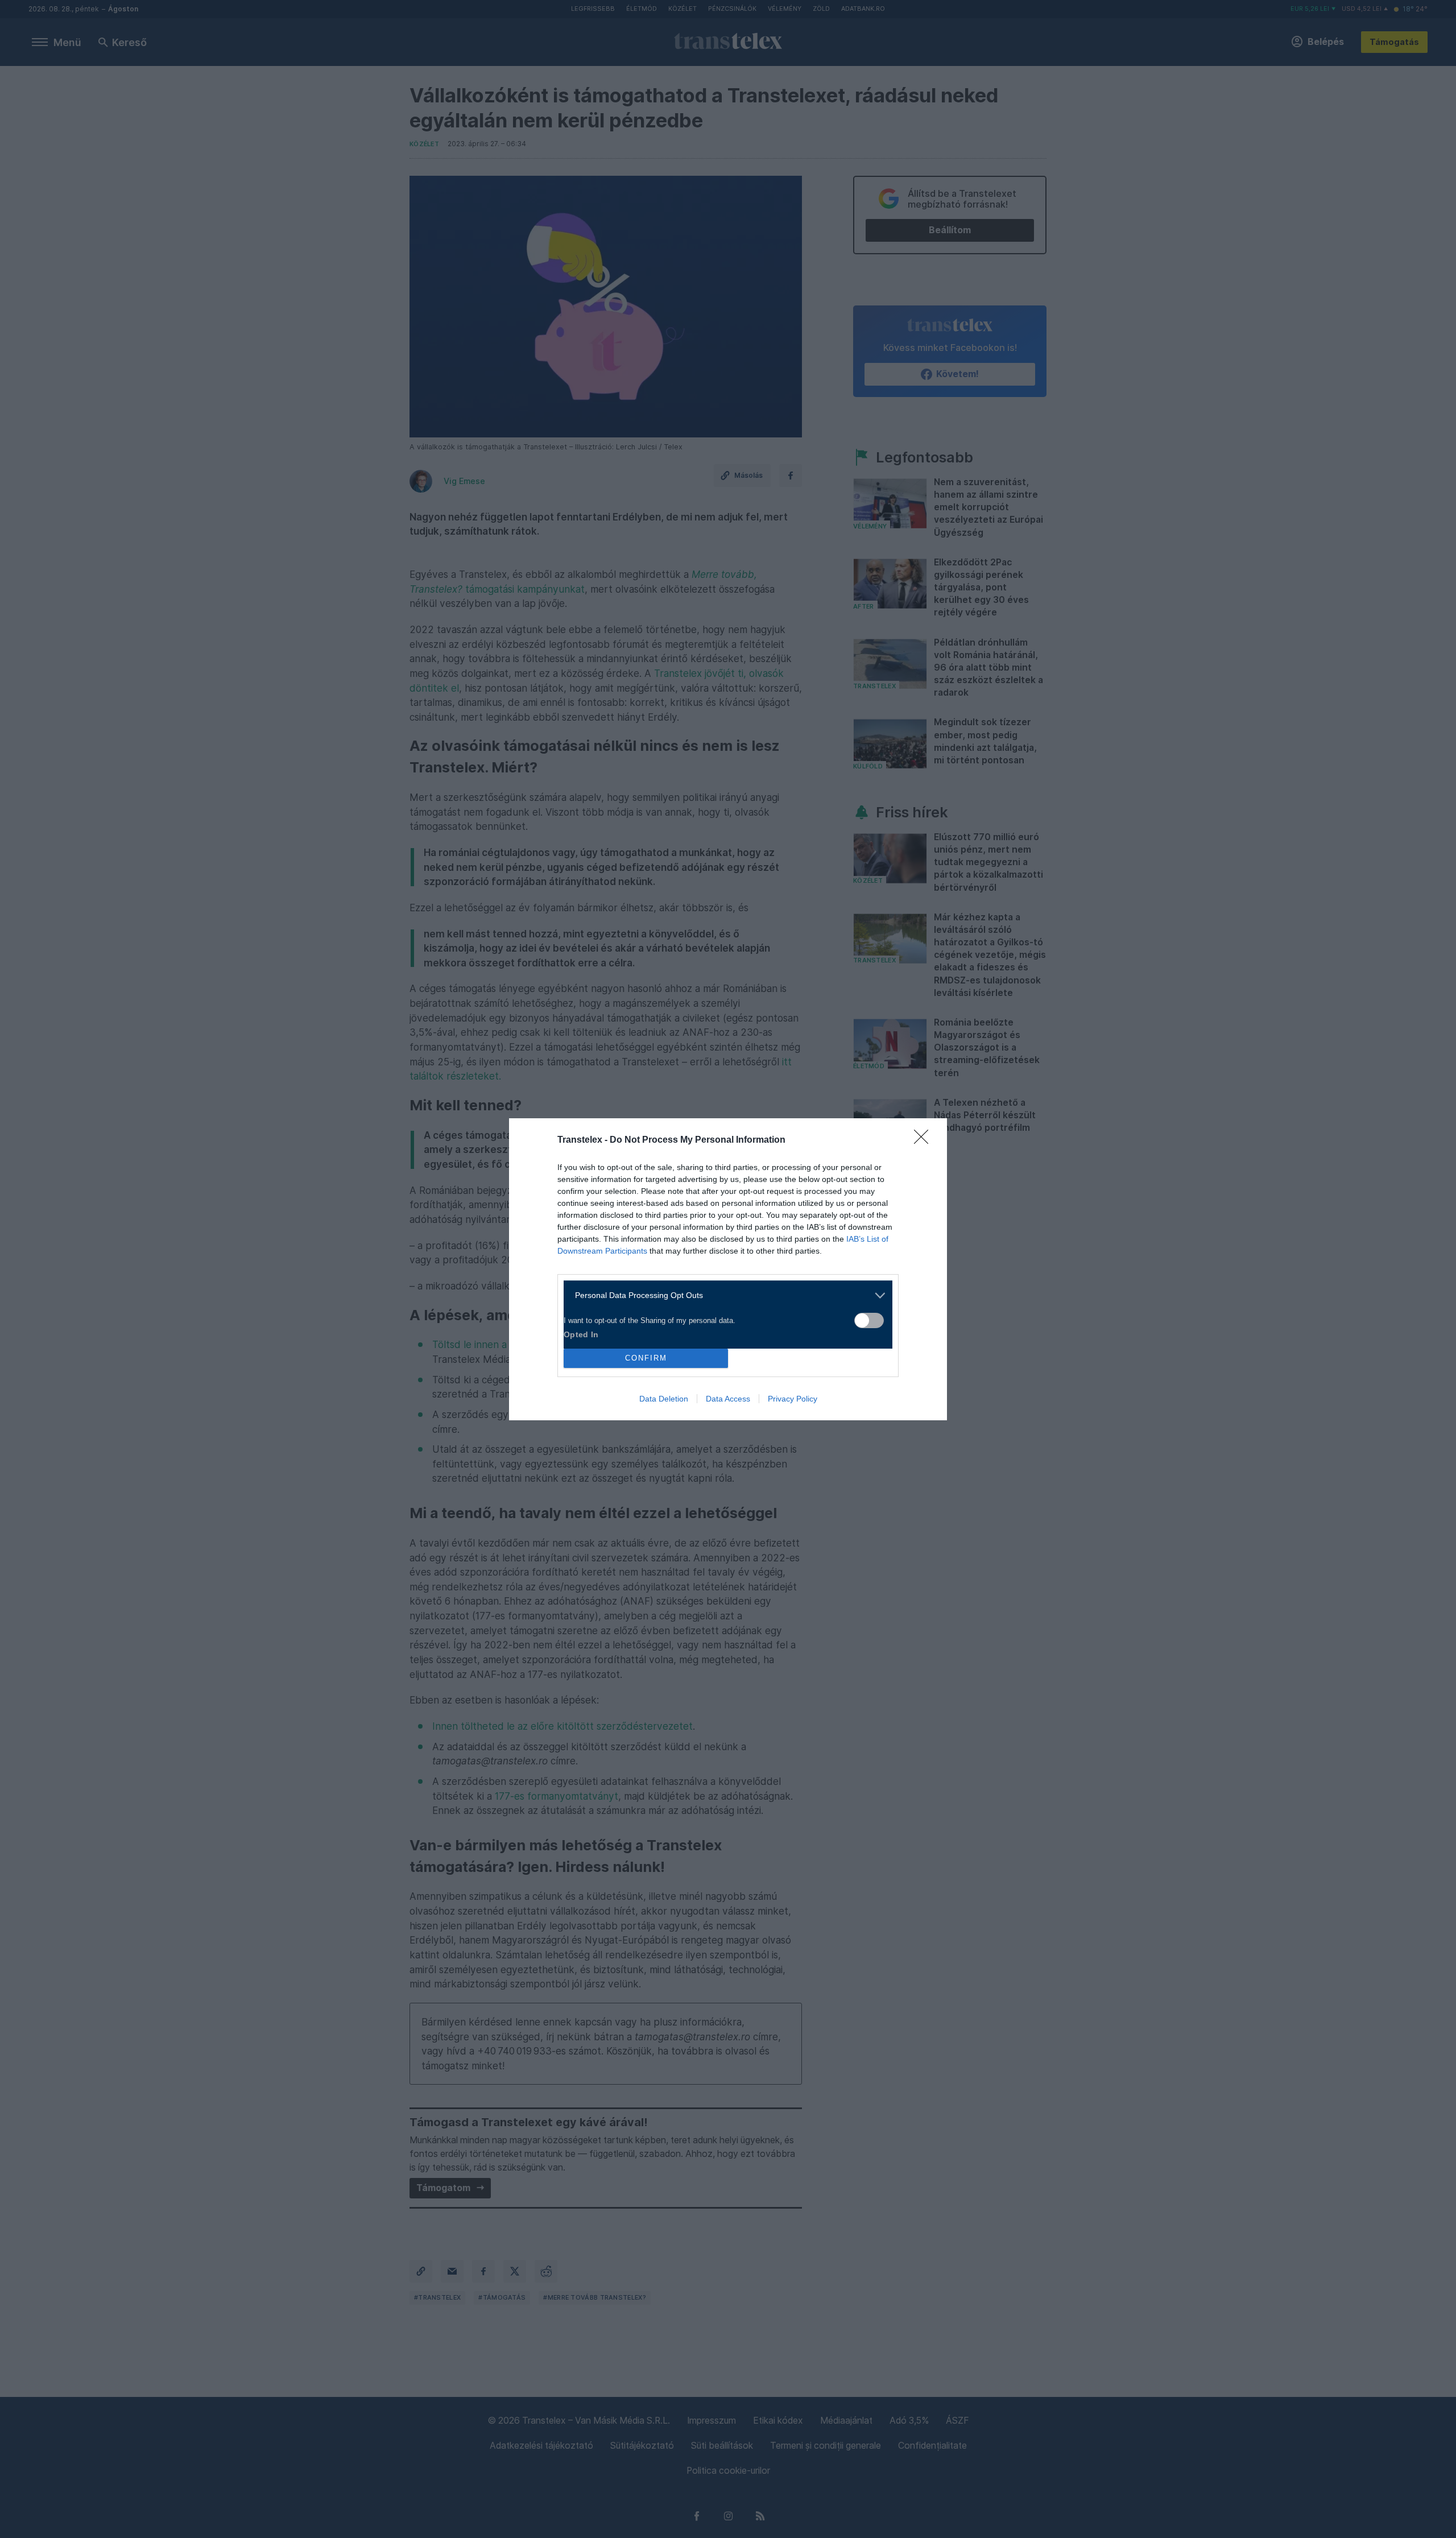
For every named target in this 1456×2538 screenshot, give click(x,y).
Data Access (728, 1399)
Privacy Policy (793, 1399)
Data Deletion (664, 1399)
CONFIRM (646, 1358)
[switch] (869, 1320)
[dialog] (728, 1269)
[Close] (925, 1140)
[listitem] (724, 1295)
